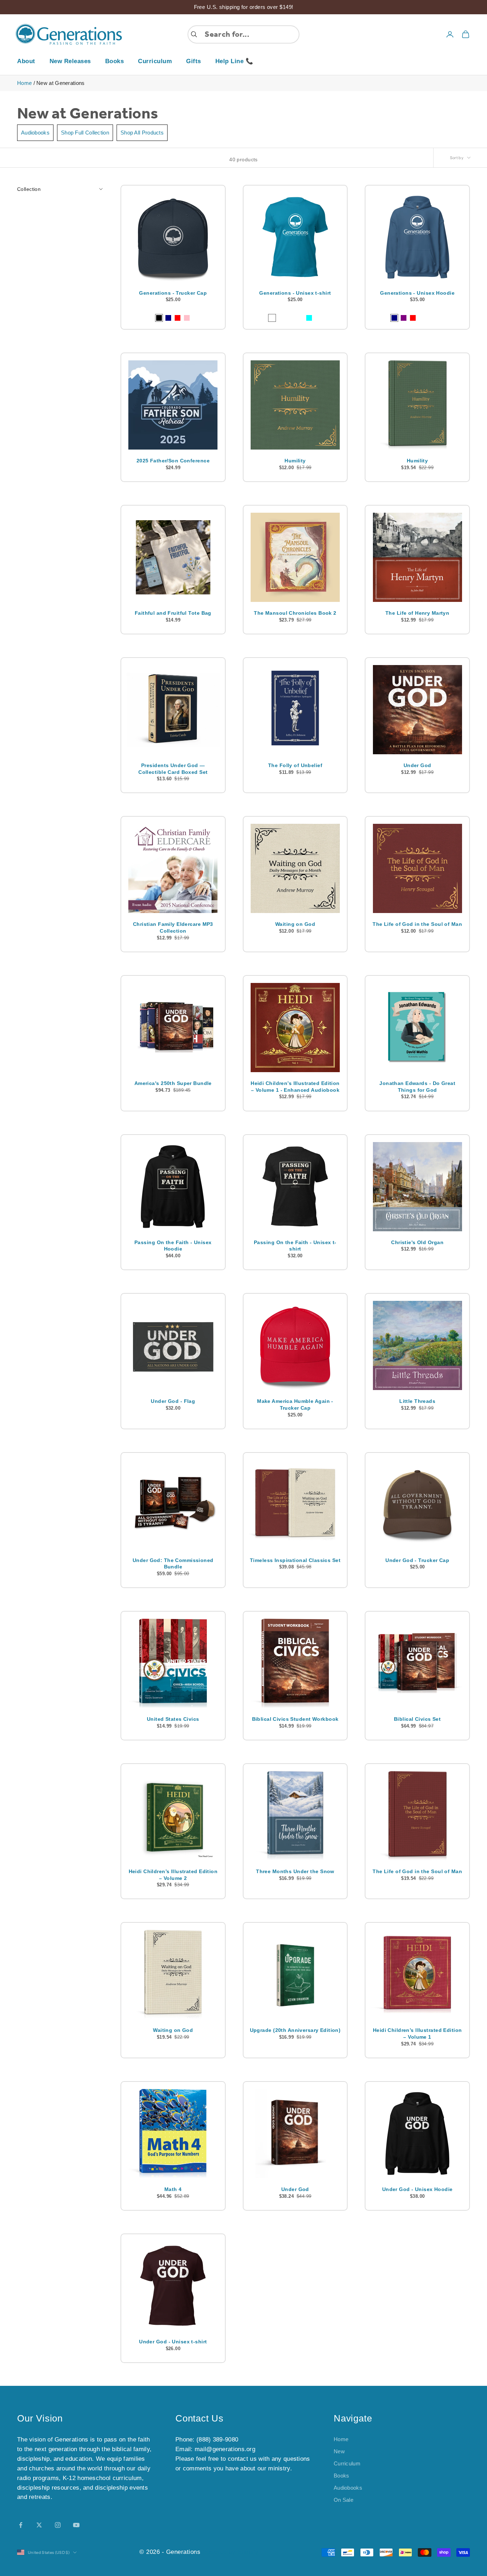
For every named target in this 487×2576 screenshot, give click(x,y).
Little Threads (417, 1401)
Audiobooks (35, 133)
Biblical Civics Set (417, 1719)
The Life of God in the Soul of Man (417, 924)
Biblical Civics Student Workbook (295, 1719)
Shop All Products (142, 133)
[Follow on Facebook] (21, 2525)
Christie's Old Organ (417, 1242)
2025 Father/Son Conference (173, 461)
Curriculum (155, 61)
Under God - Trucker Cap (417, 1560)
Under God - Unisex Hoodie (417, 2189)
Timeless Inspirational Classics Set (295, 1560)
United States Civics (173, 1719)
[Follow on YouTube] (76, 2525)
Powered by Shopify (231, 2552)
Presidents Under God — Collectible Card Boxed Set (173, 769)
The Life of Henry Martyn (417, 613)
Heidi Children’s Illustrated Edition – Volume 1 (417, 2034)
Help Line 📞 (234, 61)
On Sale (344, 2500)
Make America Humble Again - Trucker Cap (295, 1404)
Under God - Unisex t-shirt (173, 2342)
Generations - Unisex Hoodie (417, 293)
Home (24, 83)
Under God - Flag (173, 1401)
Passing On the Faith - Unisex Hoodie (173, 1246)
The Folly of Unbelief (295, 765)
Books (115, 61)
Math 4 (173, 2189)
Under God (417, 765)
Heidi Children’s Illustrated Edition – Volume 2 (173, 1875)
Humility (295, 461)
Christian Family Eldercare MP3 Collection (173, 927)
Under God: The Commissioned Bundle (173, 1564)
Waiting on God (295, 924)
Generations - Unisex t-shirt (295, 293)
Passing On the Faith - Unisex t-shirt (295, 1246)
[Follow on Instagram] (58, 2525)
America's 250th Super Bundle (173, 1083)
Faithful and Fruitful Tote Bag (173, 613)
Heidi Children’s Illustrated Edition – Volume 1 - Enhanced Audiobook (295, 1087)
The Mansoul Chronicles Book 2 (295, 613)
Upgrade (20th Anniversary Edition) (295, 2030)
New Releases (70, 61)
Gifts (194, 61)
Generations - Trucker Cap (173, 293)
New (339, 2451)
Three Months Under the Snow (295, 1871)
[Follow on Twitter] (39, 2525)
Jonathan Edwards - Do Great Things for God (417, 1087)
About (26, 61)
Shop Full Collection (85, 133)
